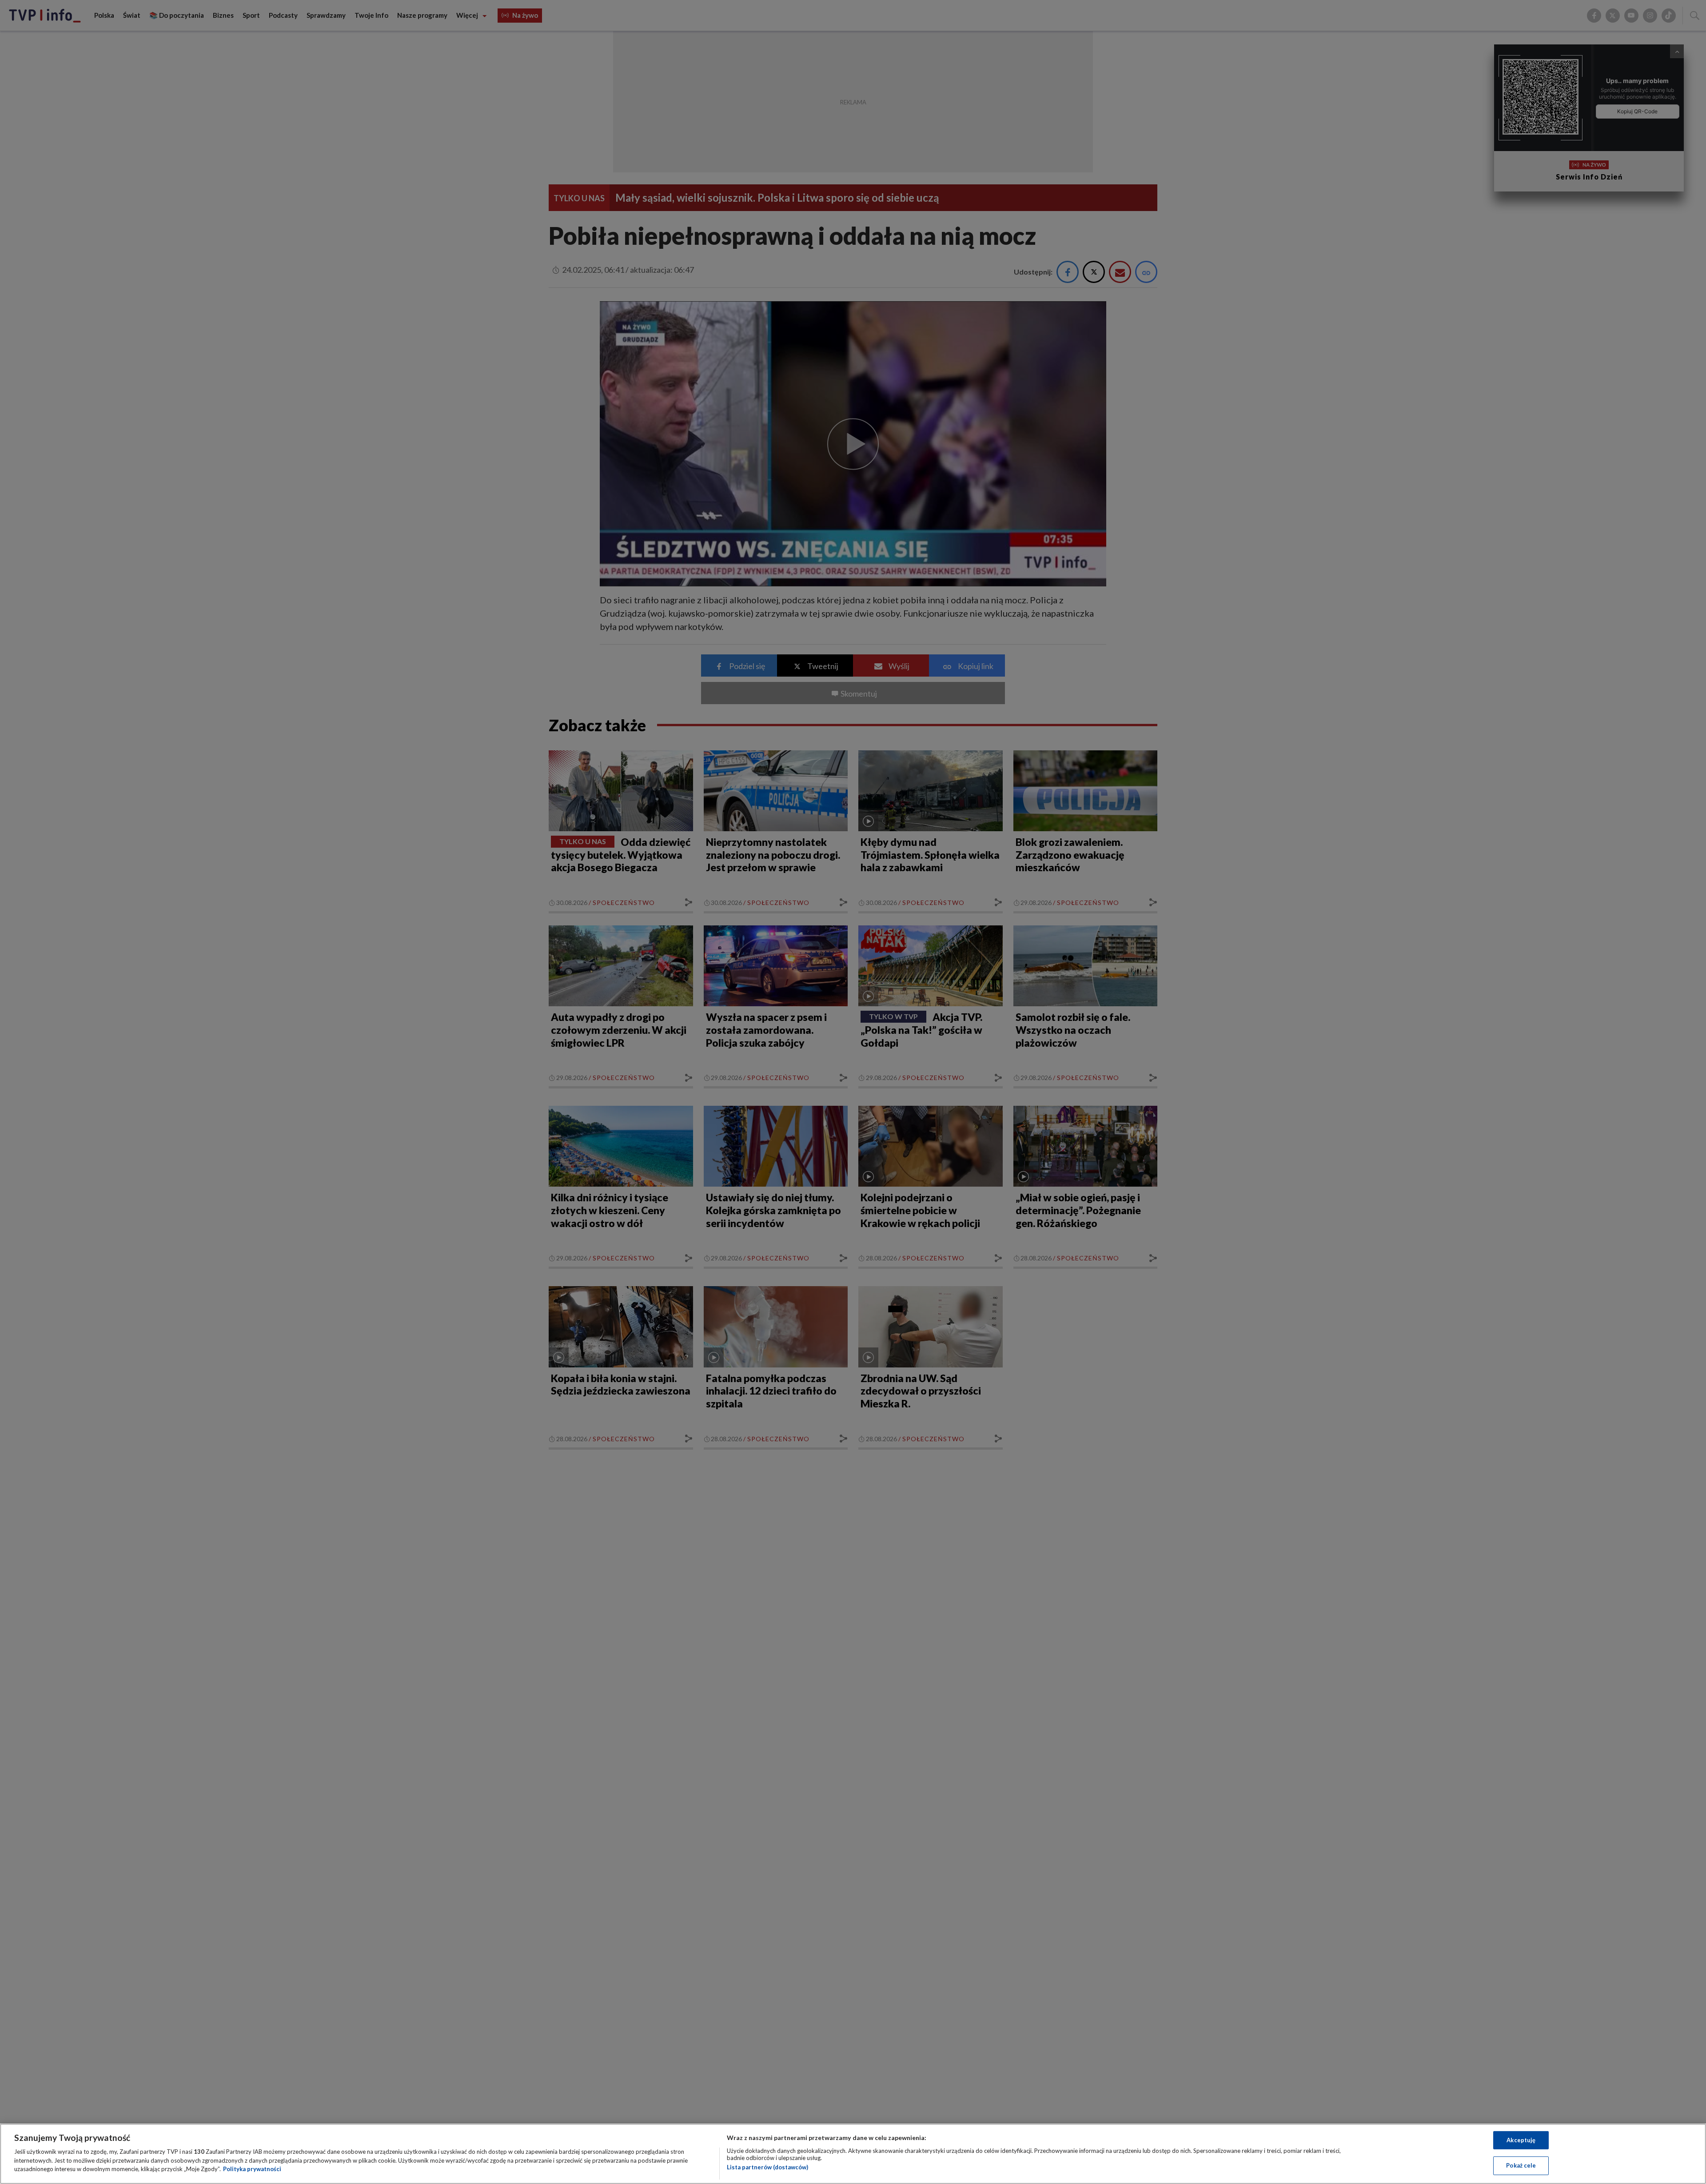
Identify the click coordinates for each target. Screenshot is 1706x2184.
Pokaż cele (1521, 2165)
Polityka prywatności (252, 2169)
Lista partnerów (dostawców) (767, 2167)
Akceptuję (1521, 2140)
